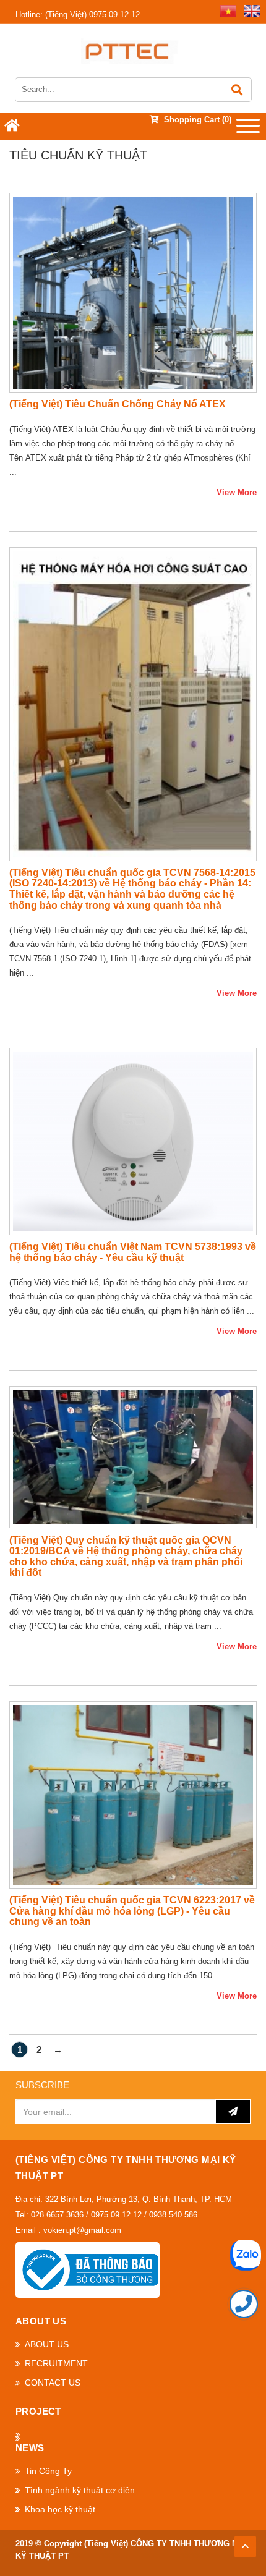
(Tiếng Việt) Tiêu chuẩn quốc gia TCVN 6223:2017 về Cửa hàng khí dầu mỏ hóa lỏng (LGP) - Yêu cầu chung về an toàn (132, 1911)
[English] (249, 10)
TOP (245, 2543)
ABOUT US (47, 2344)
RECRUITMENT (56, 2363)
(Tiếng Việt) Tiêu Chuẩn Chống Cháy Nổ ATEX (118, 404)
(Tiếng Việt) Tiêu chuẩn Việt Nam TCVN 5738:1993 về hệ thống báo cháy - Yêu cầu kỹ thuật (133, 1252)
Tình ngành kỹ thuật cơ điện (80, 2490)
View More (237, 492)
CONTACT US (53, 2383)
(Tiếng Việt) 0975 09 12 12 (78, 15)
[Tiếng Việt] (226, 10)
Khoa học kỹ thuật (60, 2509)
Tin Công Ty (48, 2471)
